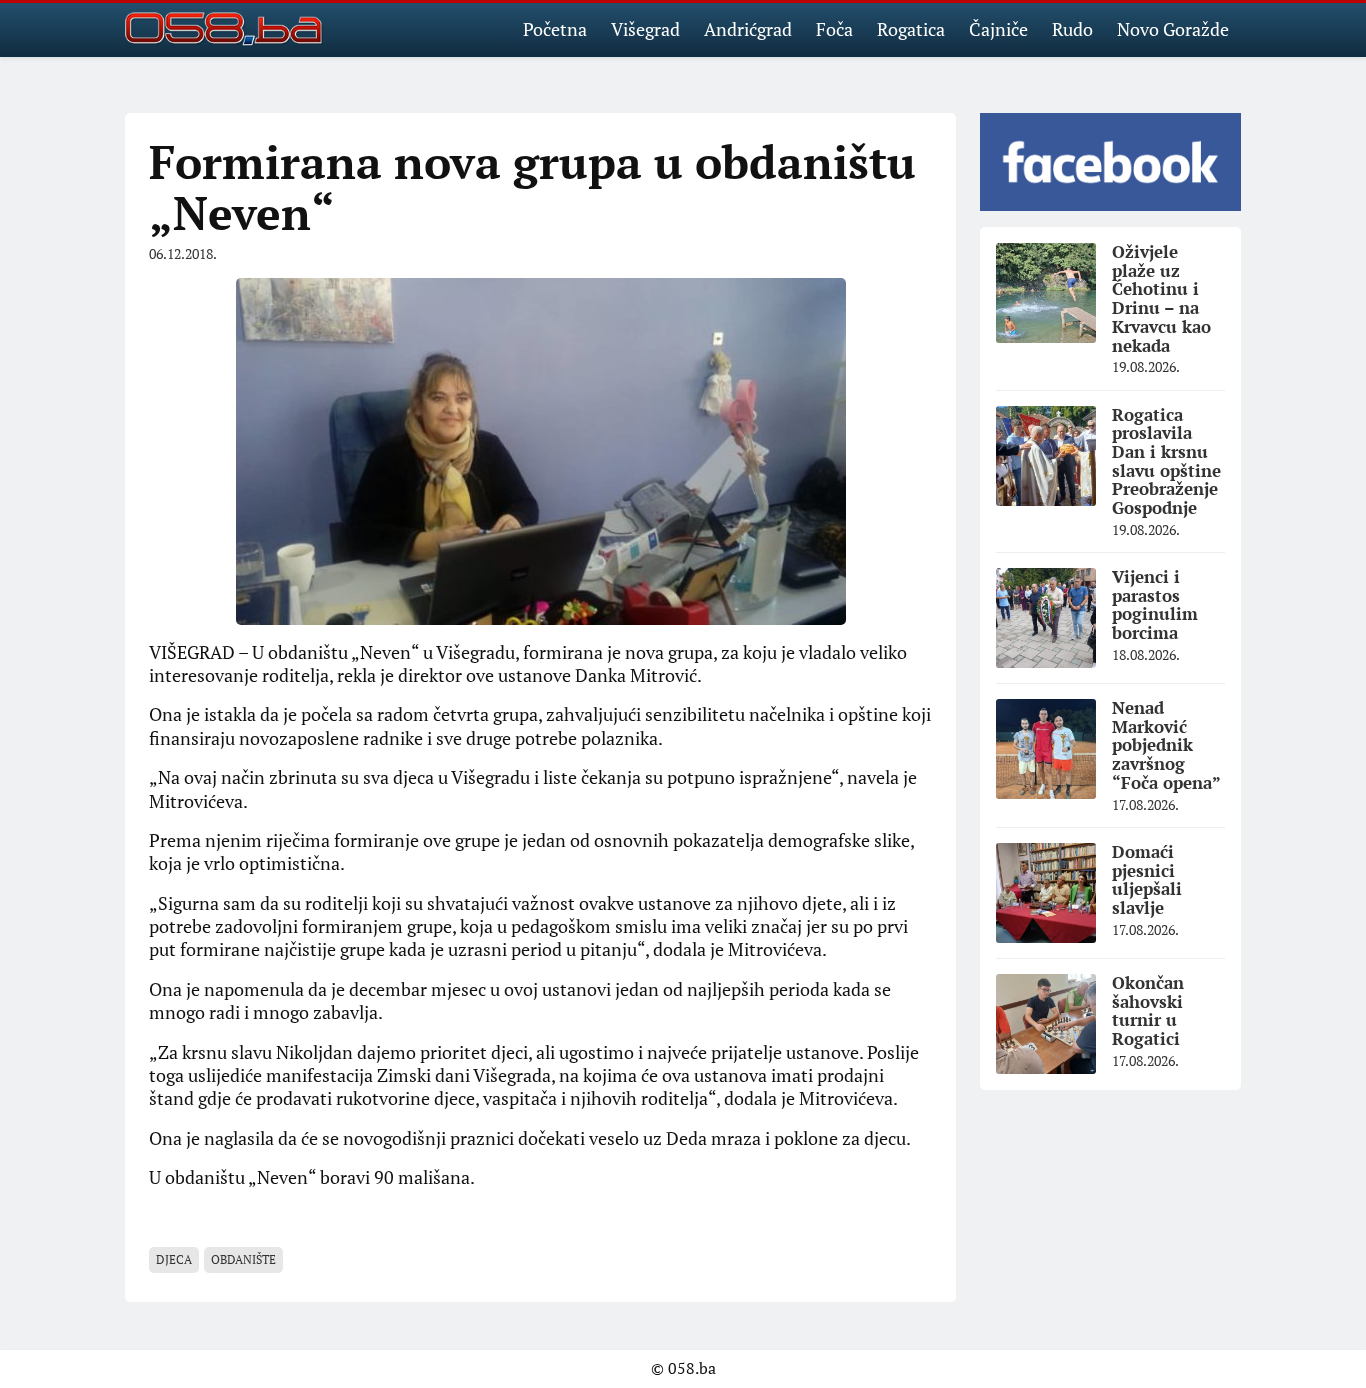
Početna (555, 29)
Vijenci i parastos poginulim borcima (1155, 604)
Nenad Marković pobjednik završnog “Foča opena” (1166, 745)
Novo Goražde (1173, 29)
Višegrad (645, 29)
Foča (834, 29)
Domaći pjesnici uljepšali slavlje (1147, 879)
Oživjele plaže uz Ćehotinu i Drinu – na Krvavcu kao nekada (1161, 298)
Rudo (1072, 29)
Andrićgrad (748, 29)
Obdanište (243, 1259)
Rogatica (911, 29)
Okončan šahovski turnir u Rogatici (1148, 1010)
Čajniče (998, 29)
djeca (174, 1259)
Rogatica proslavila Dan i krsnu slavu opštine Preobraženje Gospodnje (1166, 461)
